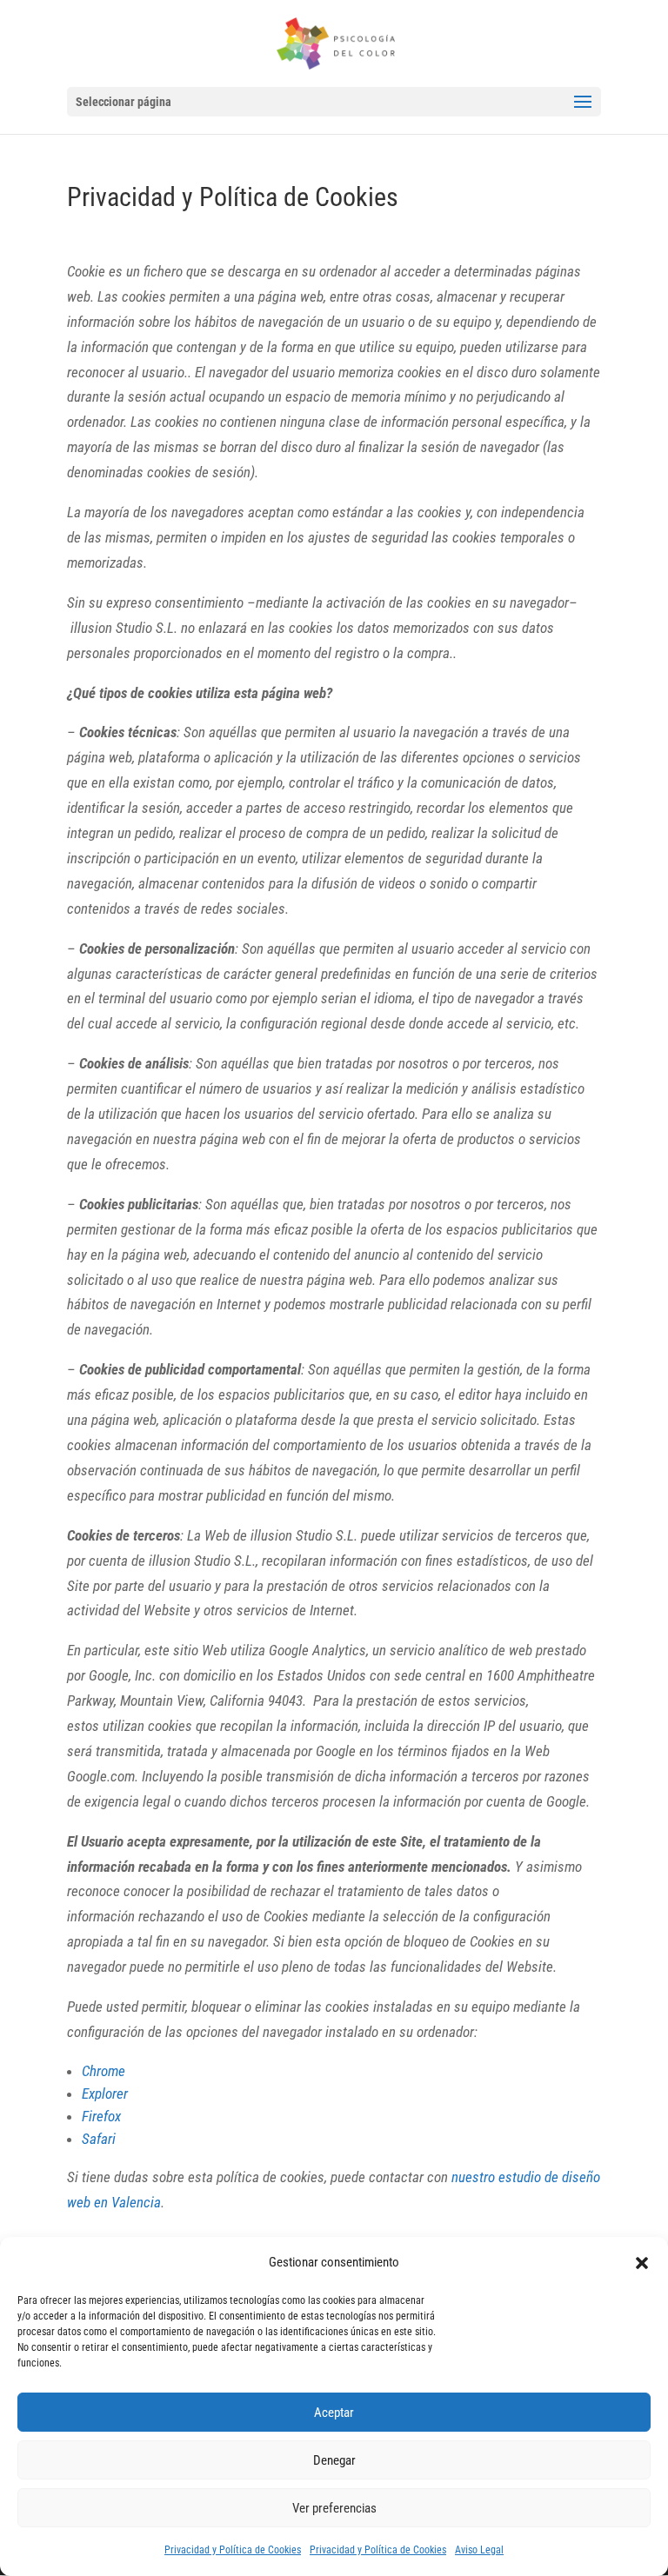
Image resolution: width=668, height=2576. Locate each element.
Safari (99, 2139)
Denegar (334, 2460)
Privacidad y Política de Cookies (233, 2550)
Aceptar (334, 2413)
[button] (642, 2263)
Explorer (105, 2093)
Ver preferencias (334, 2508)
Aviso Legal (479, 2550)
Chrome (104, 2071)
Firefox (101, 2116)
